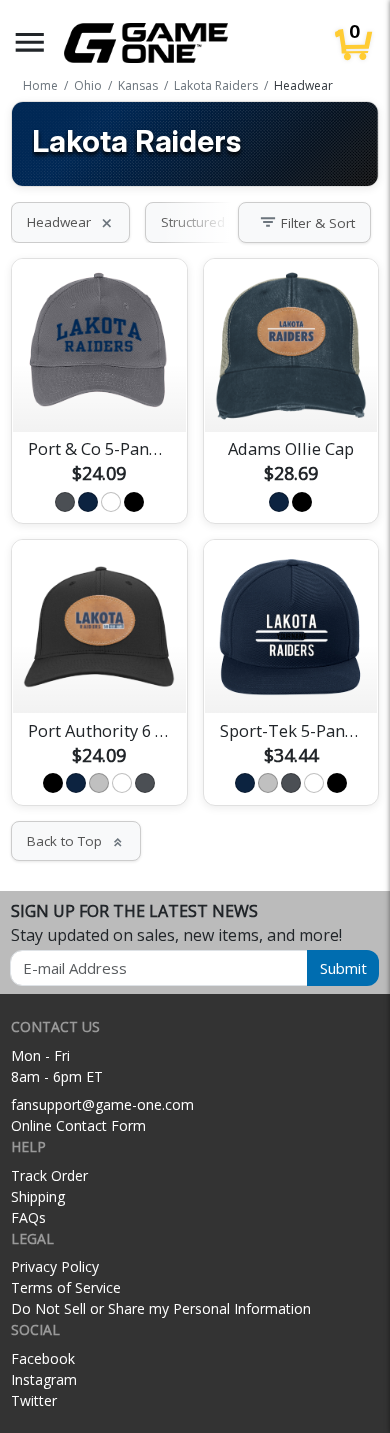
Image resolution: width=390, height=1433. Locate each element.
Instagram (44, 1379)
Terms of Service (66, 1287)
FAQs (28, 1217)
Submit (343, 968)
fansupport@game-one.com (102, 1104)
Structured (204, 222)
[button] (30, 42)
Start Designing (99, 393)
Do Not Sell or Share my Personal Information (161, 1308)
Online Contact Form (78, 1125)
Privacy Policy (55, 1266)
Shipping (38, 1196)
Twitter (34, 1400)
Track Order (49, 1175)
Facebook (43, 1358)
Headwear (70, 222)
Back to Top (76, 841)
